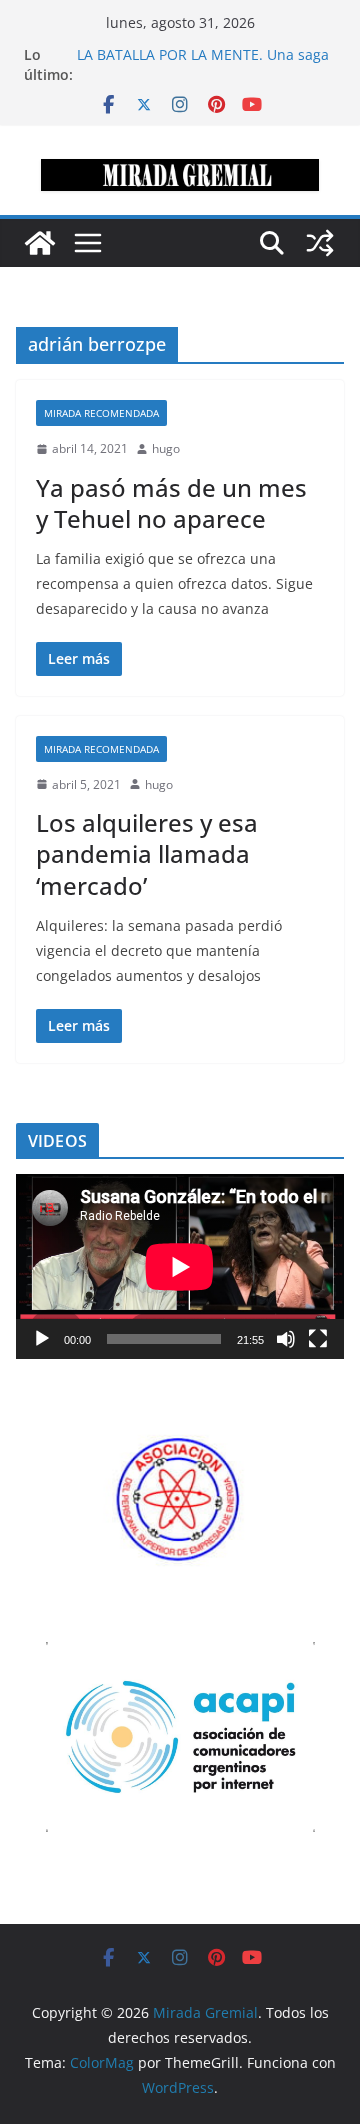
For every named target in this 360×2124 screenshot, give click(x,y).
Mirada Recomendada (101, 413)
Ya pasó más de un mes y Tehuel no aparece (171, 503)
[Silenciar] (286, 1339)
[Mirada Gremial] (40, 243)
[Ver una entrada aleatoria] (320, 243)
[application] (180, 1266)
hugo (166, 448)
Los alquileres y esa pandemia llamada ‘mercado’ (147, 853)
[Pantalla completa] (318, 1339)
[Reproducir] (42, 1339)
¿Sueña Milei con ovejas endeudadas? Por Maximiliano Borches (203, 45)
